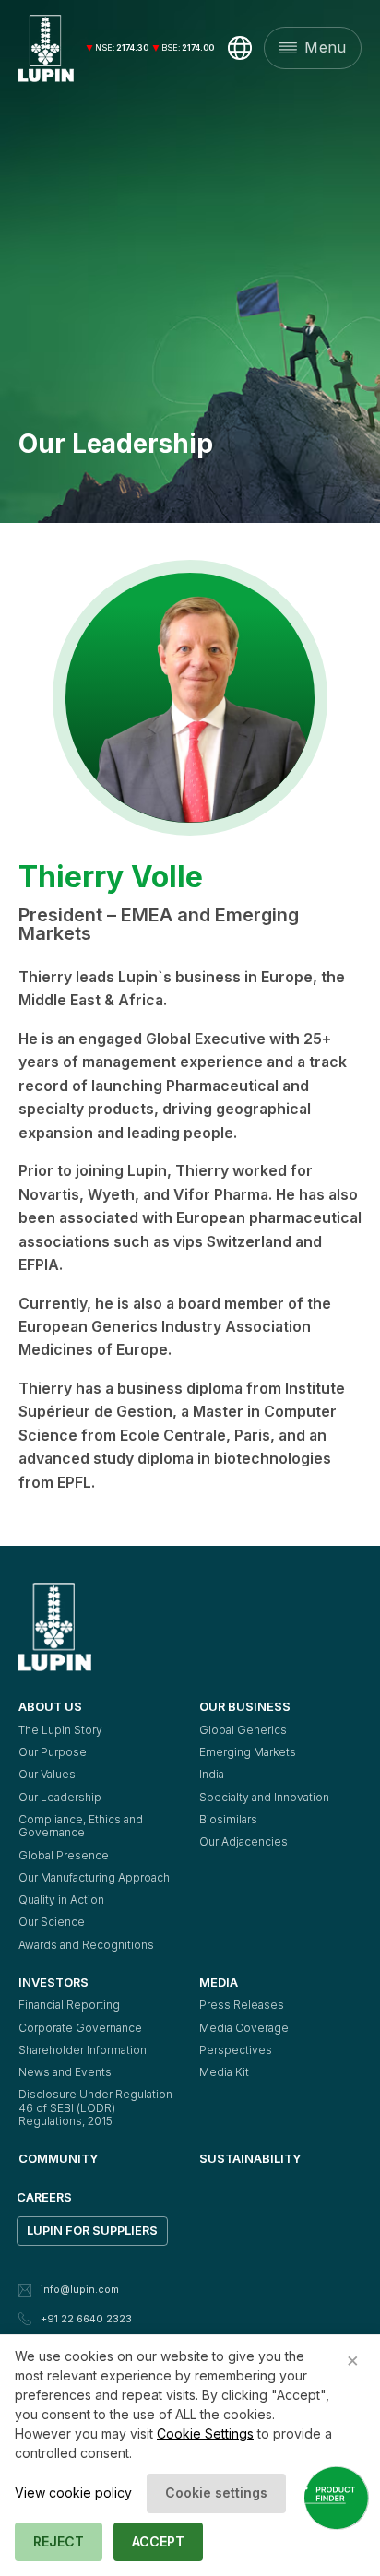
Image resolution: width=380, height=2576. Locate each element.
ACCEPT (158, 2541)
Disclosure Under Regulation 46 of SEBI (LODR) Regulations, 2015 (97, 2107)
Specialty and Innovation (264, 1797)
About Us (50, 1706)
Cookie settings (216, 2493)
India (212, 1774)
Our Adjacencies (243, 1841)
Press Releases (242, 2005)
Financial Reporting (69, 2005)
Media (219, 1982)
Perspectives (236, 2050)
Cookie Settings (205, 2434)
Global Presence (64, 1855)
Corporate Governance (80, 2028)
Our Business (245, 1706)
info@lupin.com (80, 2289)
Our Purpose (53, 1752)
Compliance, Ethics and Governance (82, 1826)
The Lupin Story (60, 1730)
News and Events (65, 2072)
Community (58, 2158)
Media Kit (224, 2072)
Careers (44, 2197)
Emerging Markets (248, 1752)
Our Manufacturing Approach (94, 1877)
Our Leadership (60, 1797)
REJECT (59, 2541)
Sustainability (250, 2158)
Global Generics (243, 1730)
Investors (53, 1982)
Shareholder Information (83, 2050)
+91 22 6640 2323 (86, 2319)
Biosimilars (228, 1819)
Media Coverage (244, 2028)
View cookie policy (73, 2493)
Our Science (52, 1922)
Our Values (47, 1774)
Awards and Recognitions (86, 1945)
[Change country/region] (240, 48)
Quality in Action (61, 1899)
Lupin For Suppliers (92, 2230)
